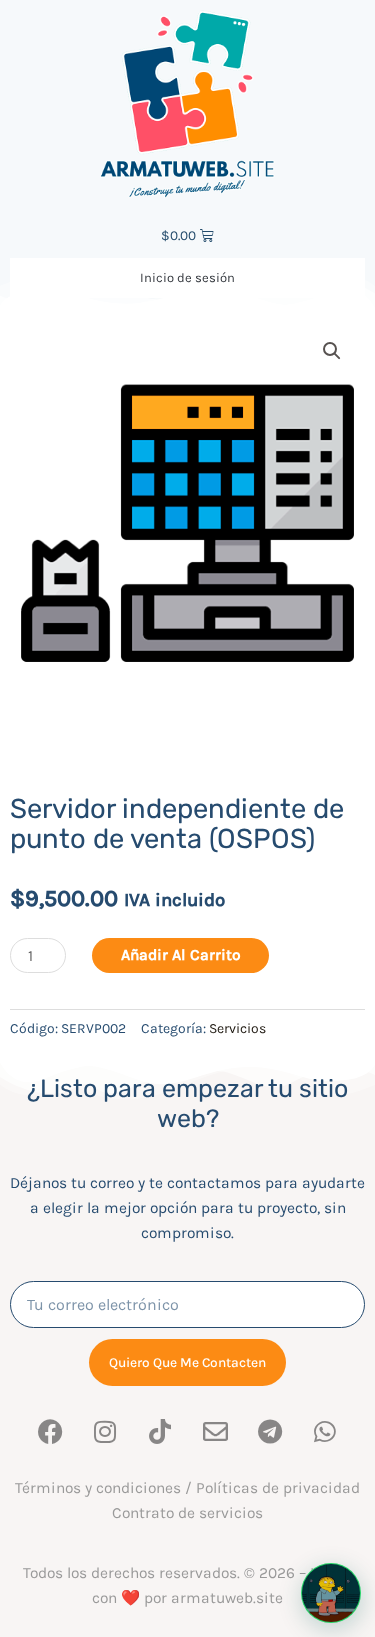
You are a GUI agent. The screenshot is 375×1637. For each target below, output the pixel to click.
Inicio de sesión (187, 277)
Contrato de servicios (187, 1513)
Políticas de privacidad (278, 1488)
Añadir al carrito (181, 955)
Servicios (237, 1028)
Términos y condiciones (98, 1488)
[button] (332, 351)
